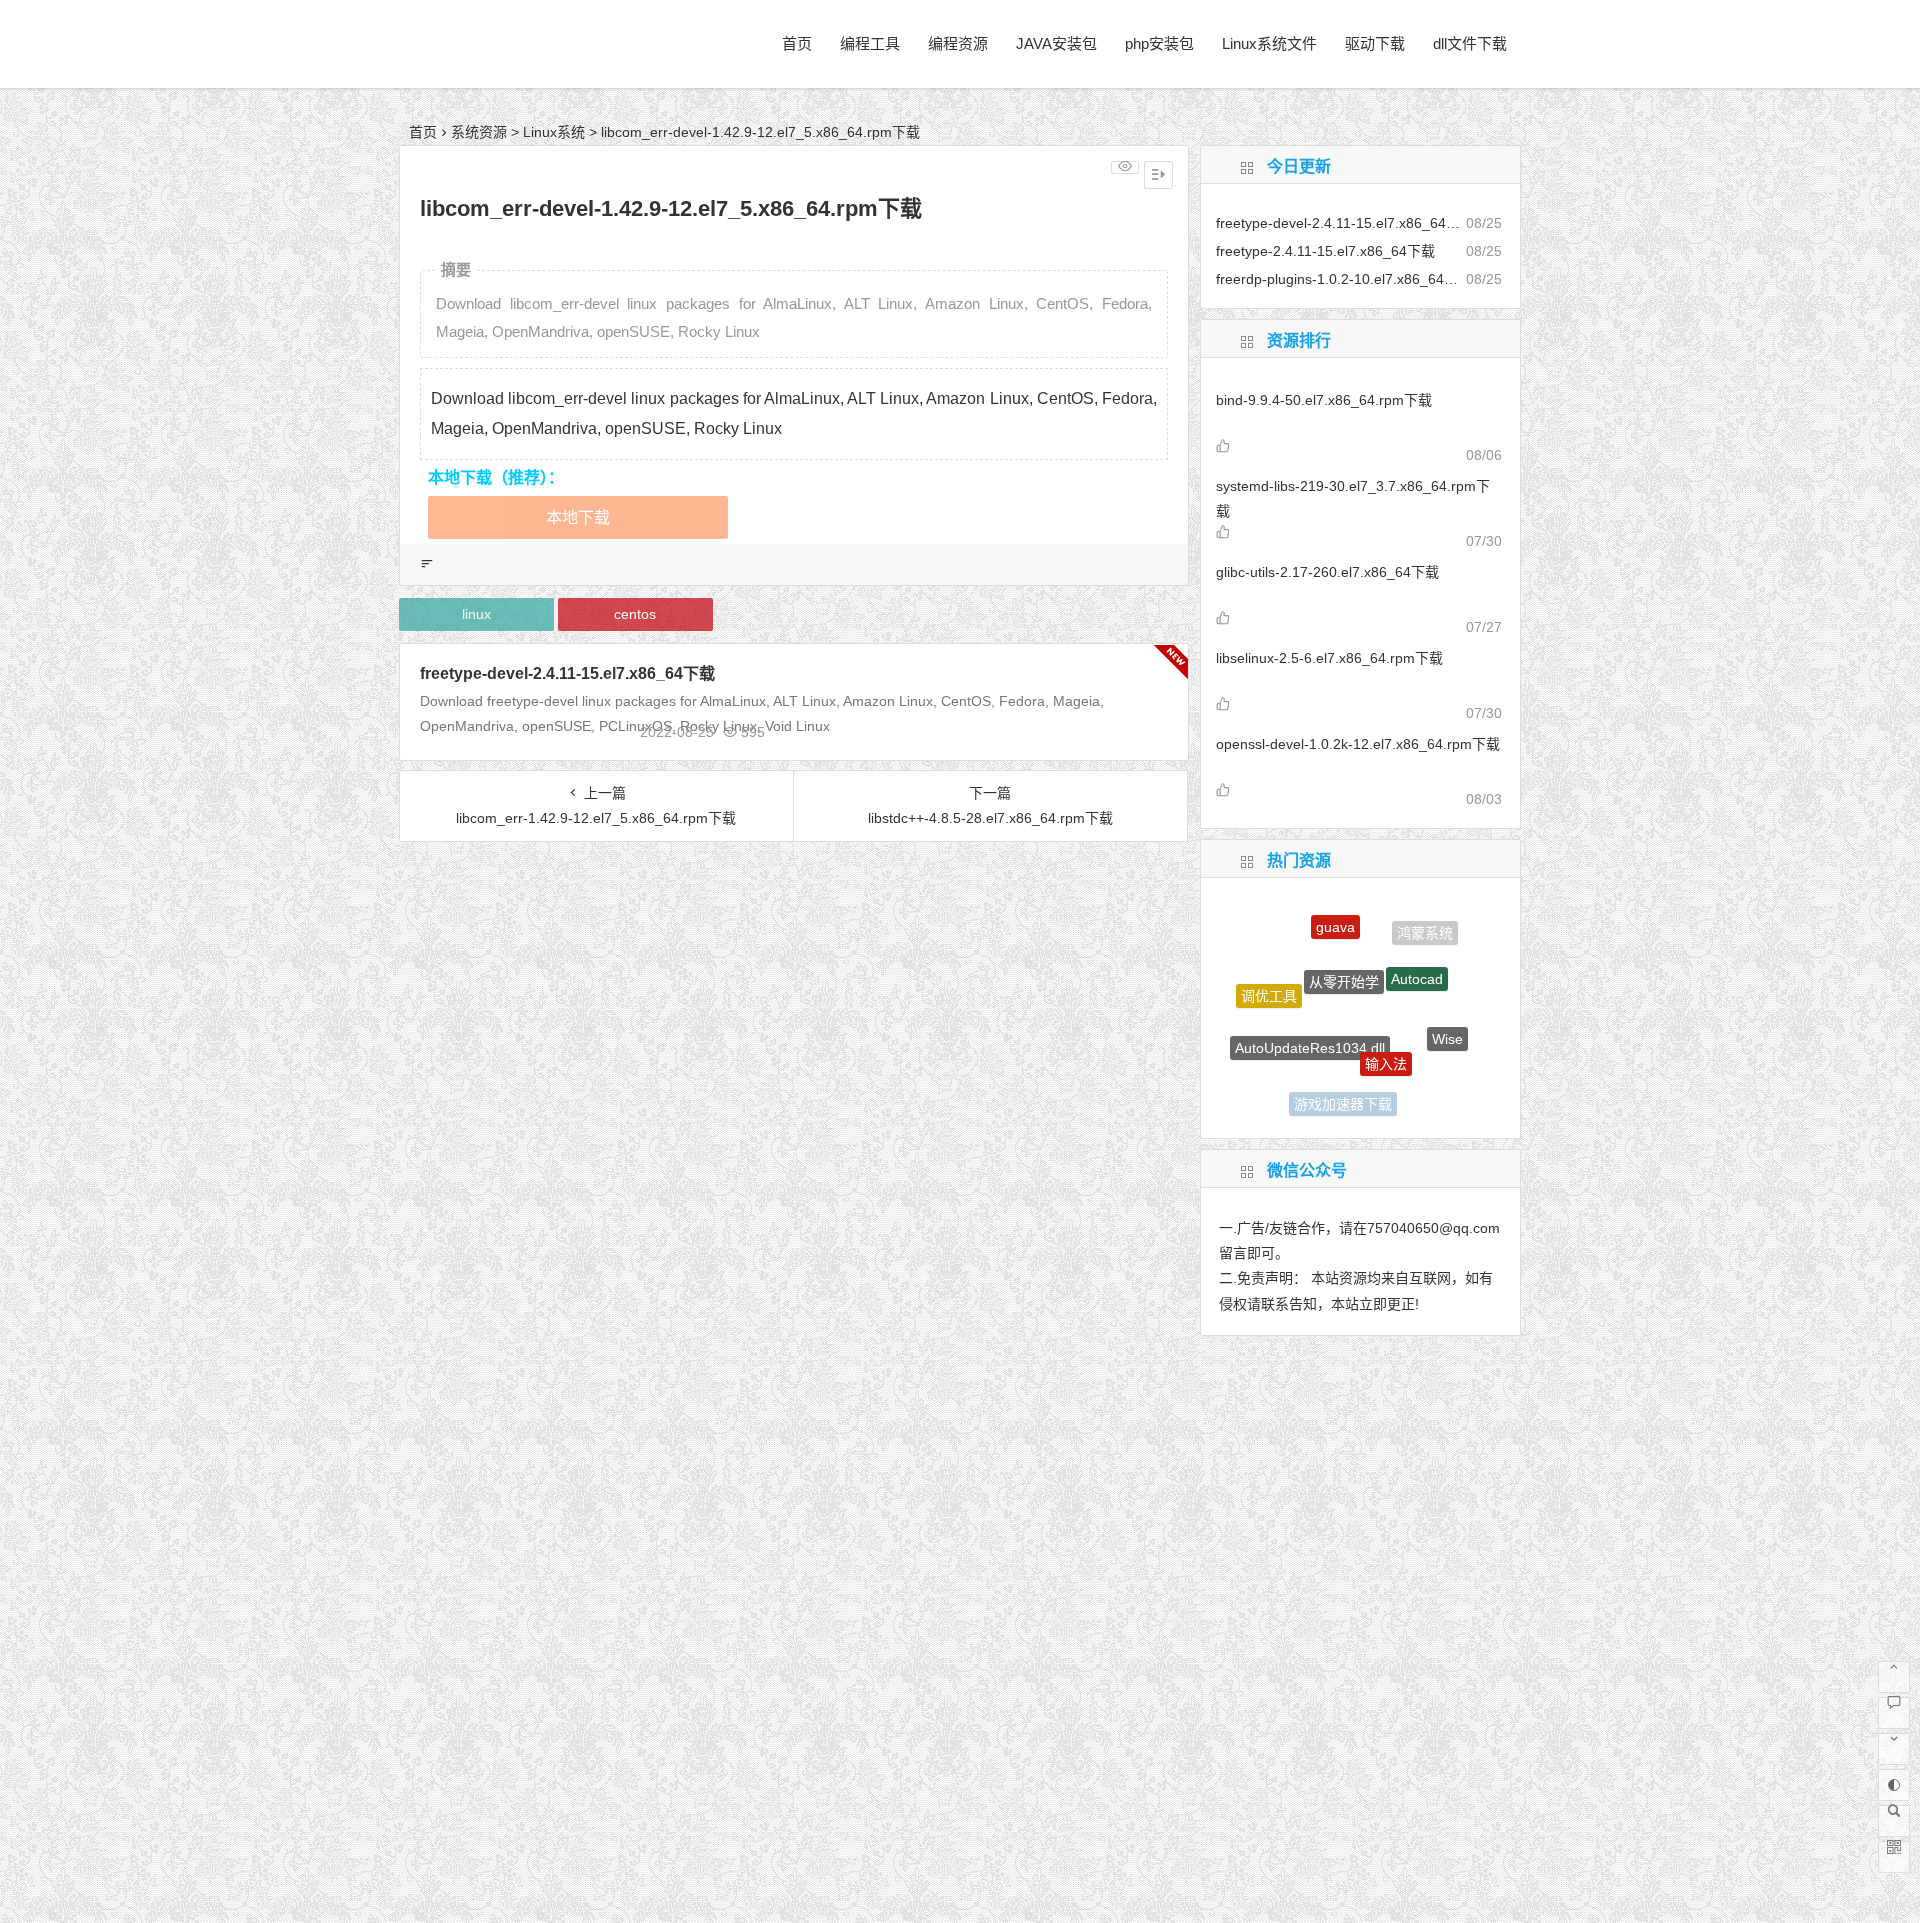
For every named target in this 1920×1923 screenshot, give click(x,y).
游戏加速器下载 (1343, 1091)
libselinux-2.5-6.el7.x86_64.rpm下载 (1329, 658)
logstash (1414, 1089)
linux (476, 614)
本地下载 (578, 517)
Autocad (1417, 953)
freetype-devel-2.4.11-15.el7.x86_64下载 (567, 673)
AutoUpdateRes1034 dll (1310, 1018)
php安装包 (1159, 43)
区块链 (1280, 1065)
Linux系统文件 (1269, 43)
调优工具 (1269, 983)
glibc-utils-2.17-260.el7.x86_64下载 (1327, 572)
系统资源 (479, 132)
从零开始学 (1344, 950)
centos (635, 614)
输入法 (1386, 1032)
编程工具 (870, 43)
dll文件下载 (1470, 43)
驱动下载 (1375, 43)
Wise (1447, 1023)
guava (1335, 914)
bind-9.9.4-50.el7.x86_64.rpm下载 (1324, 400)
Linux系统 (554, 132)
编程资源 (958, 43)
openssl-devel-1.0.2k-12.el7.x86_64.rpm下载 (1358, 744)
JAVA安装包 (1056, 43)
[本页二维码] (1894, 1857)
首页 (797, 43)
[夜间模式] (1894, 1785)
